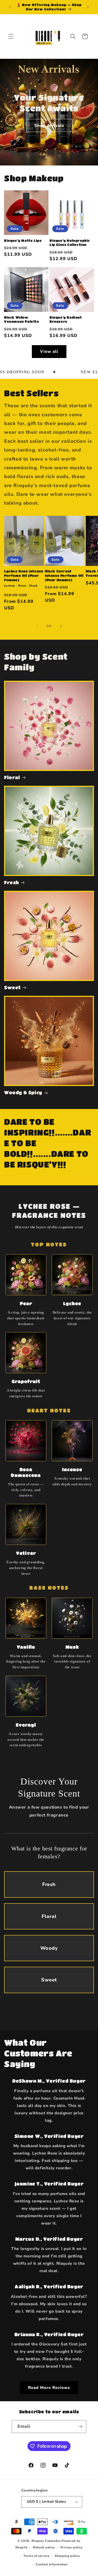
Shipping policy (67, 2556)
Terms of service (36, 2556)
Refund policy (44, 2547)
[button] (11, 36)
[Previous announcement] (10, 7)
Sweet (12, 987)
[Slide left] (37, 626)
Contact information (52, 2564)
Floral (12, 777)
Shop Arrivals (49, 126)
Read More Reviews (49, 2388)
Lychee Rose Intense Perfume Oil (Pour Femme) (24, 575)
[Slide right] (61, 626)
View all (49, 351)
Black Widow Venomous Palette (22, 319)
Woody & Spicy (23, 1092)
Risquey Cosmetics (46, 2541)
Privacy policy (72, 2547)
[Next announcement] (88, 7)
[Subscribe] (80, 2427)
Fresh (12, 882)
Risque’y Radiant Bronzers (66, 319)
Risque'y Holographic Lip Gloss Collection (70, 243)
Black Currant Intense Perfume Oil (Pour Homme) (64, 575)
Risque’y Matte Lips (23, 240)
